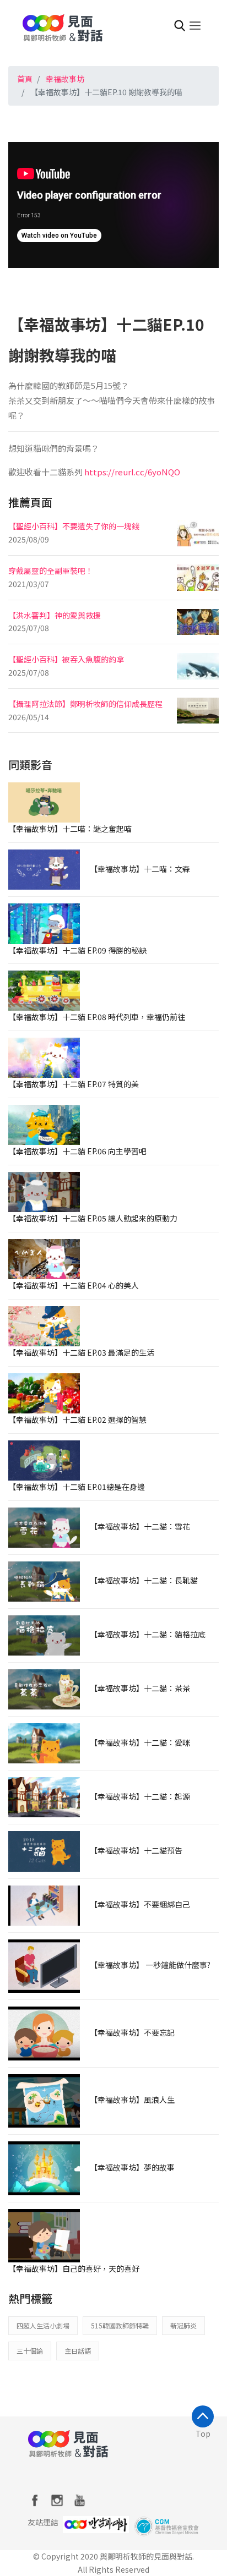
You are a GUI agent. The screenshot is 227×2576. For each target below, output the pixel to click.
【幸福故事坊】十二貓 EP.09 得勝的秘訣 (77, 950)
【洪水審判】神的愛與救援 (55, 615)
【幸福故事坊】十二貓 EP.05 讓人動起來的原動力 (93, 1218)
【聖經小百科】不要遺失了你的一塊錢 (74, 526)
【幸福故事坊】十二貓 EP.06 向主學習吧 (77, 1151)
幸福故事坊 (65, 79)
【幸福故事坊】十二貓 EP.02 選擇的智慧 (77, 1419)
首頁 (25, 79)
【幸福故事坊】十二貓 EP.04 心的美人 (74, 1285)
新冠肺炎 (183, 2325)
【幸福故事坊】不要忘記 (132, 2032)
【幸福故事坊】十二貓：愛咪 (140, 1742)
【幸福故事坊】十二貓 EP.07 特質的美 (74, 1084)
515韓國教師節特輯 (120, 2325)
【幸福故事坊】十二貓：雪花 (140, 1526)
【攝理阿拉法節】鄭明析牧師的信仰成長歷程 (85, 704)
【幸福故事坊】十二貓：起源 (140, 1796)
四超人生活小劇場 (43, 2325)
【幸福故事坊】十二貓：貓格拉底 (148, 1634)
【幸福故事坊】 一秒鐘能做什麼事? (150, 1965)
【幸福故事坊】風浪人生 (132, 2100)
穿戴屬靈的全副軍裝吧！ (51, 571)
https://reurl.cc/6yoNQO (132, 472)
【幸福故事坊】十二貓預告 (136, 1850)
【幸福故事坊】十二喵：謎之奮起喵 (70, 829)
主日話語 (78, 2351)
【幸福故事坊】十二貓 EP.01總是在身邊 (77, 1487)
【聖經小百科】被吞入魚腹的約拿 (66, 659)
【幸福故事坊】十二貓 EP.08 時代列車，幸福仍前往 (97, 1017)
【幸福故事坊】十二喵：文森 (140, 869)
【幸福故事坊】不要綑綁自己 (140, 1904)
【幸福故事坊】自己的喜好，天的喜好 (74, 2268)
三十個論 (30, 2351)
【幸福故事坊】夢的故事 (132, 2167)
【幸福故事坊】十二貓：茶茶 (140, 1688)
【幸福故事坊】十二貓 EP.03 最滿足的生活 (81, 1352)
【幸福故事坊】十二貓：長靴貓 (144, 1580)
